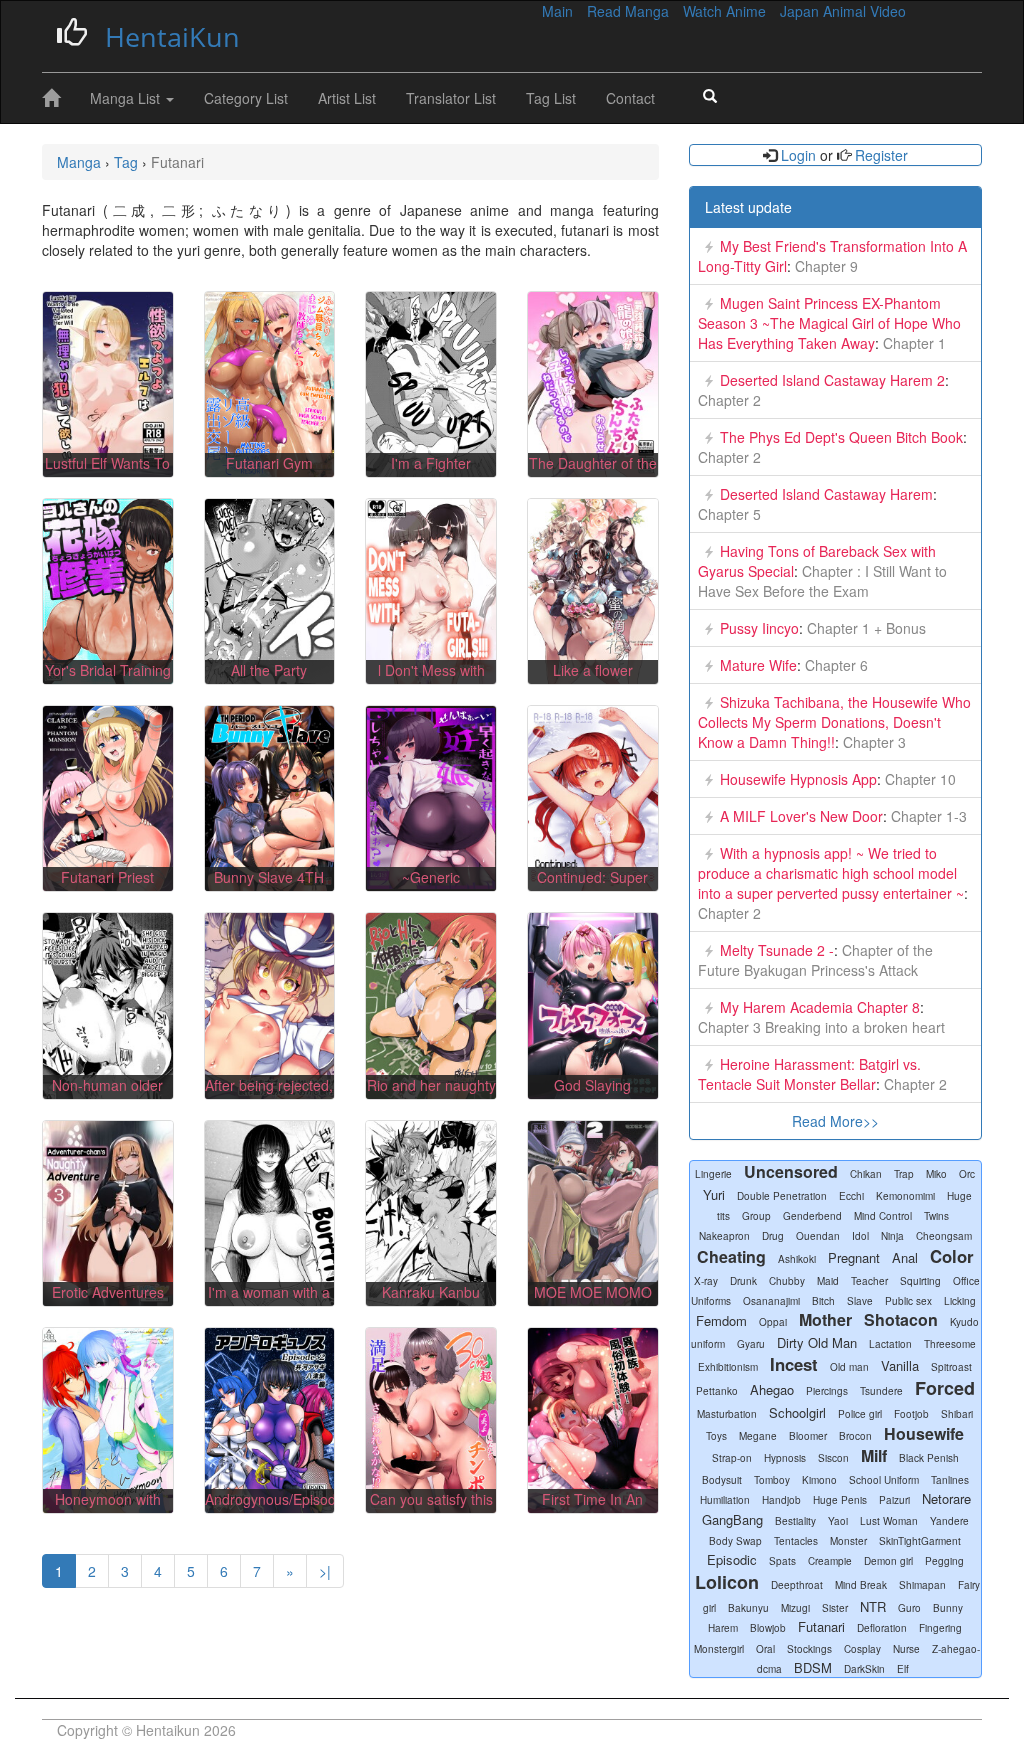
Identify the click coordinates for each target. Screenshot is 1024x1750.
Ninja (892, 1236)
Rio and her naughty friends (431, 1095)
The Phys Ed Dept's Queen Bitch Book (841, 437)
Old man (849, 1367)
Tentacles (796, 1541)
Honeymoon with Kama (108, 1509)
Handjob (781, 1500)
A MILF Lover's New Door (801, 816)
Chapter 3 (872, 742)
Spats (782, 1561)
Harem (723, 1628)
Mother (825, 1319)
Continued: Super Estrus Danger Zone (593, 887)
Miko (936, 1174)
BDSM (813, 1667)
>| (325, 1571)
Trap (904, 1174)
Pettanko (717, 1391)
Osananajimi (771, 1301)
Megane (758, 1436)
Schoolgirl (797, 1412)
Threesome (950, 1344)
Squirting (920, 1281)
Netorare (946, 1498)
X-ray (706, 1281)
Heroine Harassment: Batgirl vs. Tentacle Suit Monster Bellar (809, 1074)
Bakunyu (748, 1608)
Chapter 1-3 (927, 816)
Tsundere (881, 1391)
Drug (773, 1236)
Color (952, 1256)
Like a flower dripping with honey (592, 680)
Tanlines (950, 1480)
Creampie (830, 1561)
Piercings (827, 1391)
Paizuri (894, 1500)
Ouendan (818, 1236)
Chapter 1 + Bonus (864, 628)
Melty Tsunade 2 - (777, 950)
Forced (945, 1388)
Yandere (949, 1521)
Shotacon (901, 1319)
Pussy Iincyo (759, 628)
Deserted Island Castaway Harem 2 (832, 380)
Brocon (855, 1436)
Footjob (911, 1414)
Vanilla (900, 1365)
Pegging (944, 1561)
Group (756, 1216)
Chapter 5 (729, 514)
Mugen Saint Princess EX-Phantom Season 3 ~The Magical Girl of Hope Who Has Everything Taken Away (829, 323)
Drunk (743, 1281)
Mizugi (795, 1608)
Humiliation (725, 1500)
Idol (860, 1236)
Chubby (787, 1281)
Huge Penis (840, 1500)
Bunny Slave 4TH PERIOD (269, 887)
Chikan (866, 1174)
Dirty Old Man (817, 1342)
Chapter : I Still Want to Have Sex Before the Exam (822, 581)
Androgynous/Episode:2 (280, 1499)
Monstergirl (719, 1649)
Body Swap (735, 1541)
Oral (765, 1649)
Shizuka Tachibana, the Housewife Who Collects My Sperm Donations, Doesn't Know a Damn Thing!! (834, 722)
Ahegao (772, 1389)
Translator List (451, 98)
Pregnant (854, 1257)
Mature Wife (758, 665)
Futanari (821, 1626)
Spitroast (951, 1367)
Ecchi (851, 1196)
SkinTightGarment (920, 1541)
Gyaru (751, 1344)
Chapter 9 (824, 266)
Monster (848, 1541)
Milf (874, 1455)
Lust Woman (889, 1521)
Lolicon (727, 1582)
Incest (794, 1364)
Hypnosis (785, 1458)
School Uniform (884, 1480)
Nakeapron (724, 1236)
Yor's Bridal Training (108, 670)
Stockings (809, 1649)
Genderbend (812, 1216)
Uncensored (791, 1171)
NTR (873, 1606)
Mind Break (861, 1585)
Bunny (948, 1608)
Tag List (551, 98)
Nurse (906, 1649)
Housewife (924, 1433)
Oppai (773, 1322)
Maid (828, 1281)
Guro (909, 1608)
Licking (960, 1301)
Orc (967, 1174)
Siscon (833, 1458)
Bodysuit (722, 1480)
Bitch (823, 1301)
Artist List (347, 98)
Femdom (721, 1320)
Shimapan (922, 1585)
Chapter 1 (912, 343)
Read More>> (835, 1121)
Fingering (940, 1628)
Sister (835, 1608)
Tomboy (772, 1480)
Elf (903, 1669)
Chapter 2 (729, 400)
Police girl (860, 1414)
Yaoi (838, 1521)
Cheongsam (944, 1236)
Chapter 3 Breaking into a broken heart (821, 1027)
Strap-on (732, 1458)
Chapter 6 (834, 665)
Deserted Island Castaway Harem (826, 494)
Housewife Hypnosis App (798, 779)
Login (798, 155)
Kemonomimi (905, 1196)
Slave (860, 1301)
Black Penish (929, 1458)
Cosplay (862, 1649)
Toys (716, 1436)
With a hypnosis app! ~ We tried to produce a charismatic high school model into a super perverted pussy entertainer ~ (831, 873)
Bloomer (808, 1436)
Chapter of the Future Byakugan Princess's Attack (815, 960)
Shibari (957, 1414)
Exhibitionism (728, 1367)
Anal (905, 1257)
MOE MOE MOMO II (593, 1302)
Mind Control (883, 1216)
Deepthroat (797, 1585)
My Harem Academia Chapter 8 (820, 1007)
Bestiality (795, 1521)
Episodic (732, 1559)
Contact (630, 98)
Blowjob (768, 1628)
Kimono (819, 1480)
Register (879, 155)
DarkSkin (864, 1669)
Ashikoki (797, 1259)
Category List (246, 98)
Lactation (890, 1344)
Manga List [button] (127, 98)
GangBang (732, 1519)
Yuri (714, 1194)
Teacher (869, 1281)
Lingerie (713, 1174)
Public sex (908, 1301)
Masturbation (727, 1414)
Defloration (882, 1628)
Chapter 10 (918, 779)
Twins (936, 1216)
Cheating (731, 1256)
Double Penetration (782, 1196)
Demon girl (888, 1561)
